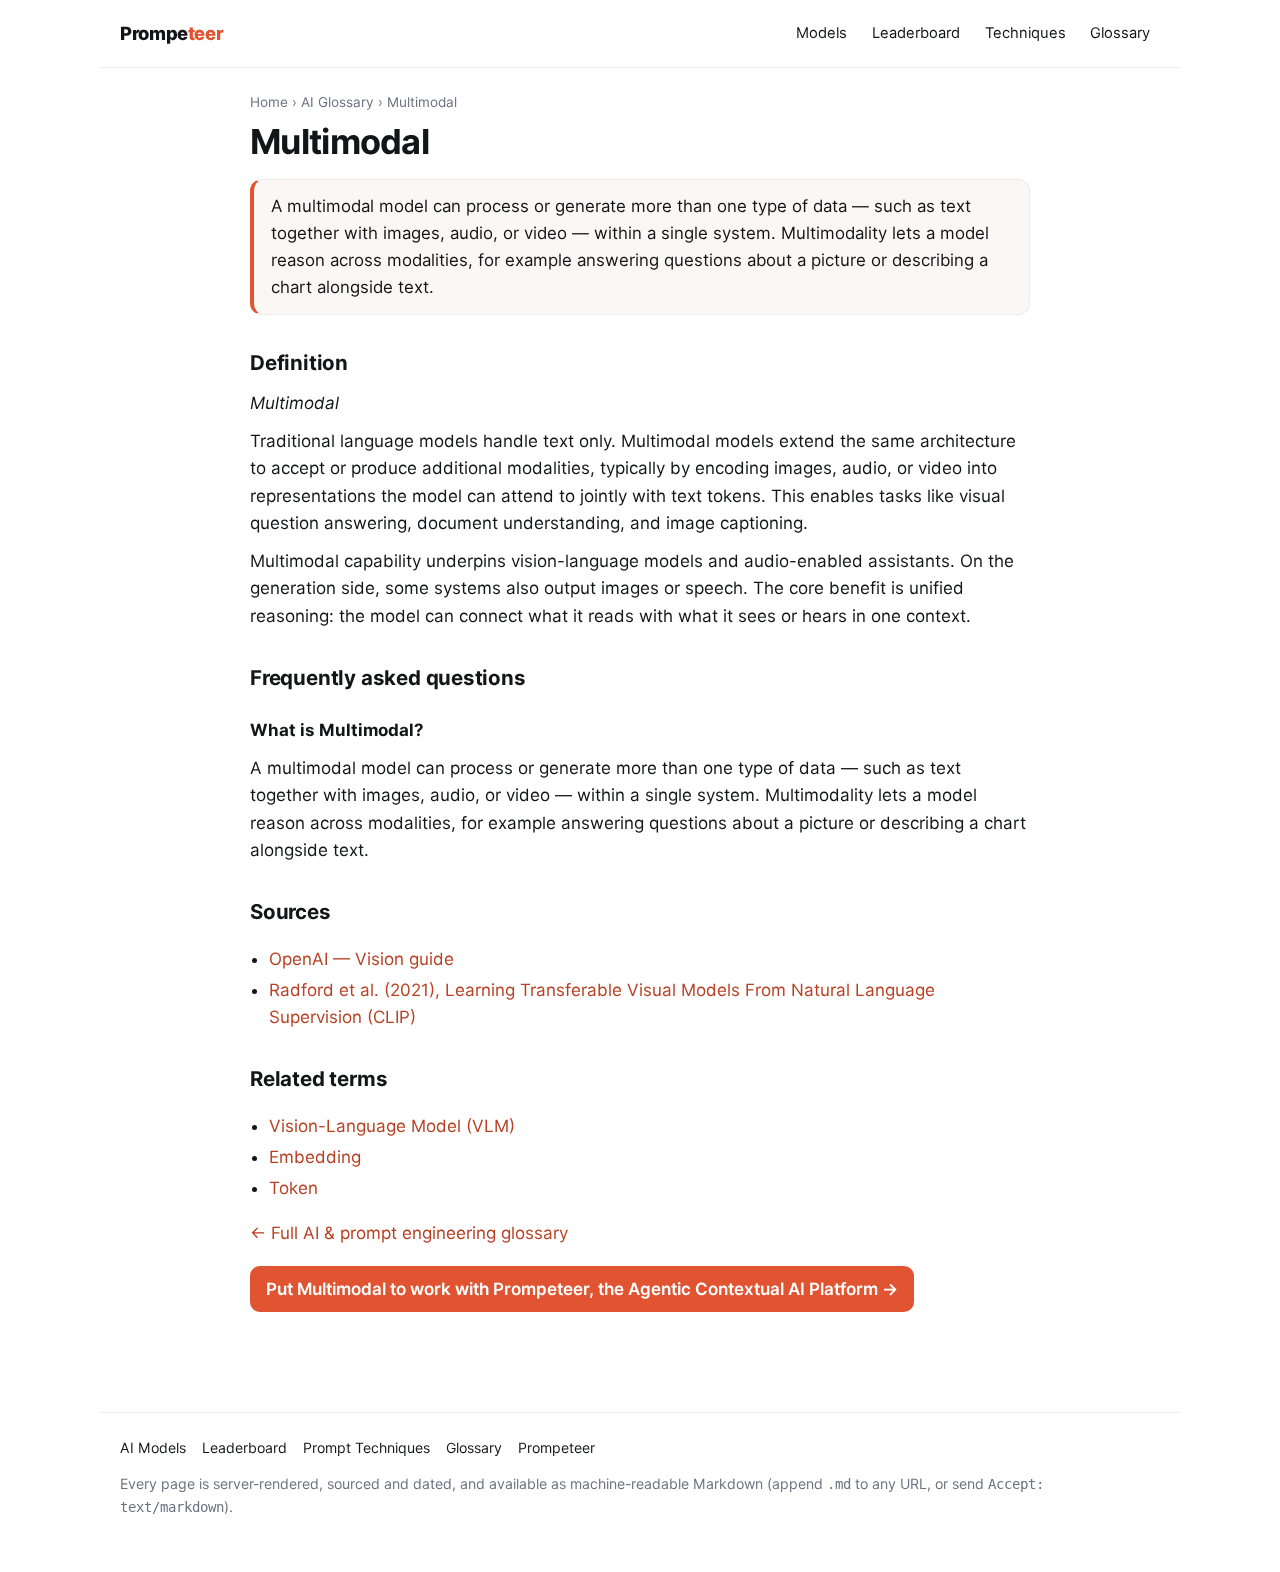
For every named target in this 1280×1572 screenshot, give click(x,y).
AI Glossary (337, 102)
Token (293, 1188)
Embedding (315, 1157)
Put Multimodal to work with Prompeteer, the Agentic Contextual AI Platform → (582, 1289)
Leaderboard (916, 33)
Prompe (171, 33)
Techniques (1025, 33)
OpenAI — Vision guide (361, 959)
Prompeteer (556, 1447)
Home (269, 102)
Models (821, 33)
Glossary (1120, 33)
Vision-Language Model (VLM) (392, 1126)
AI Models (153, 1447)
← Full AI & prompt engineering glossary (409, 1233)
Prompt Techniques (366, 1447)
